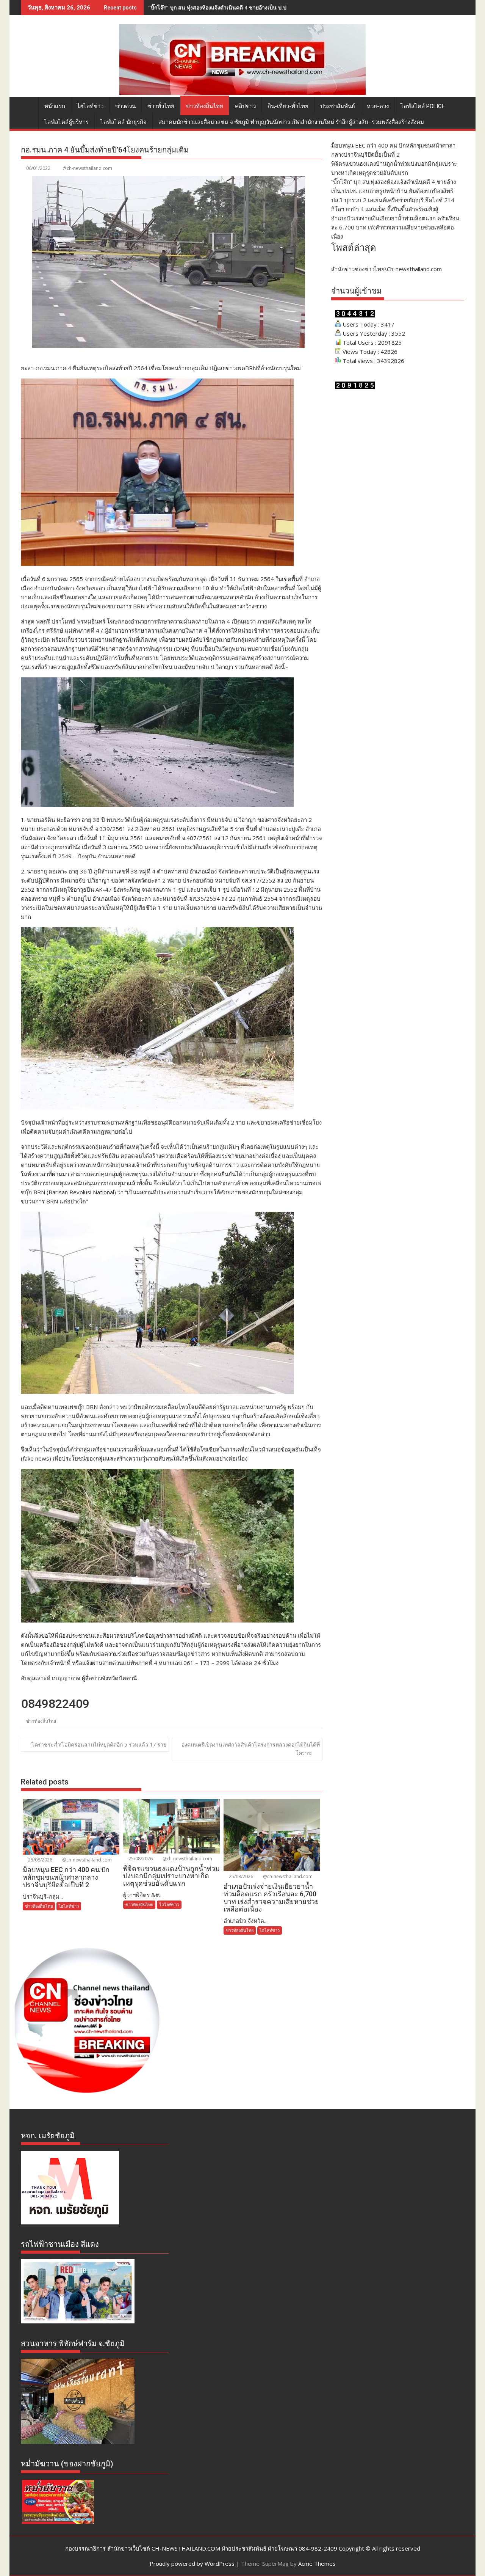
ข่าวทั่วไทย (161, 106)
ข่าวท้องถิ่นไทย (205, 106)
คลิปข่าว (245, 106)
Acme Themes (317, 2563)
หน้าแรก (55, 106)
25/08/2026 (40, 1860)
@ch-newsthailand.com (87, 168)
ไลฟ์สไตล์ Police (423, 106)
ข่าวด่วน (125, 106)
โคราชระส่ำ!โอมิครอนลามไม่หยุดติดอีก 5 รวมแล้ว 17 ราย (99, 1744)
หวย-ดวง (378, 106)
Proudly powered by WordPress (192, 2563)
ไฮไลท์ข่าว (90, 106)
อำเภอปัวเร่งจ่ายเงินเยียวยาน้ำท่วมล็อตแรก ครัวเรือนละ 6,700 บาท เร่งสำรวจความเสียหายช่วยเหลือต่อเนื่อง (395, 227)
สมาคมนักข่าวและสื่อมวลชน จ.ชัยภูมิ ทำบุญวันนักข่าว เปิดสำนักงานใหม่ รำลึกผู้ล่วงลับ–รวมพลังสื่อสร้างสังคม (291, 122)
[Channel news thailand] (242, 93)
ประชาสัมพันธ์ (338, 106)
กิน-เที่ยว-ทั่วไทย (288, 106)
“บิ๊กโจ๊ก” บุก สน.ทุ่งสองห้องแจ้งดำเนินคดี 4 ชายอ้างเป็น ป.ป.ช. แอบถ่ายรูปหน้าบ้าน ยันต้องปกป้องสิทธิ (266, 7)
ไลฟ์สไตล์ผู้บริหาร (66, 122)
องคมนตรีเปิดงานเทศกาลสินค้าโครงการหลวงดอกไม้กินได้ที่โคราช (251, 1749)
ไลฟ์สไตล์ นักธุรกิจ (124, 122)
